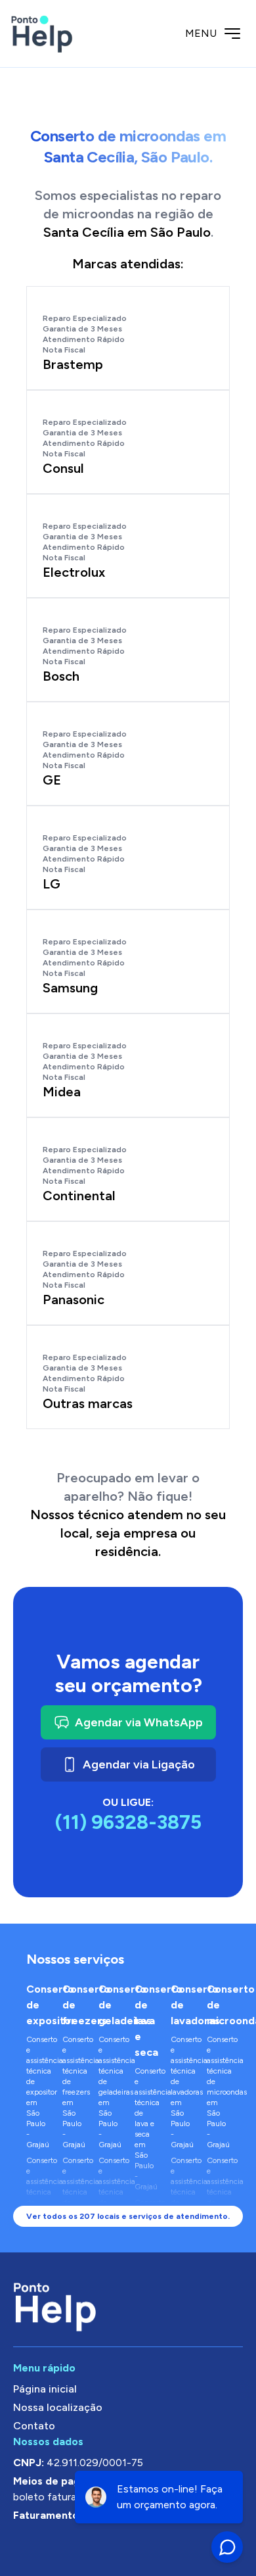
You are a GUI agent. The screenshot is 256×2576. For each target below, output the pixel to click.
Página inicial (45, 2389)
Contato (34, 2426)
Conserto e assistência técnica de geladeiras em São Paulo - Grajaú (110, 2092)
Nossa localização (58, 2407)
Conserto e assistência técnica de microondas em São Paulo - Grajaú (218, 2092)
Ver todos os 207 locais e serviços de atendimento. (128, 2216)
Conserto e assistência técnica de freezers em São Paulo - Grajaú (74, 2092)
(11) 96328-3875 (128, 1822)
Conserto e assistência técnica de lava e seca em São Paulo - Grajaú (146, 2129)
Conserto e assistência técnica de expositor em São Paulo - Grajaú (38, 2092)
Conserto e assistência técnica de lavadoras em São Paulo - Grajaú (182, 2092)
